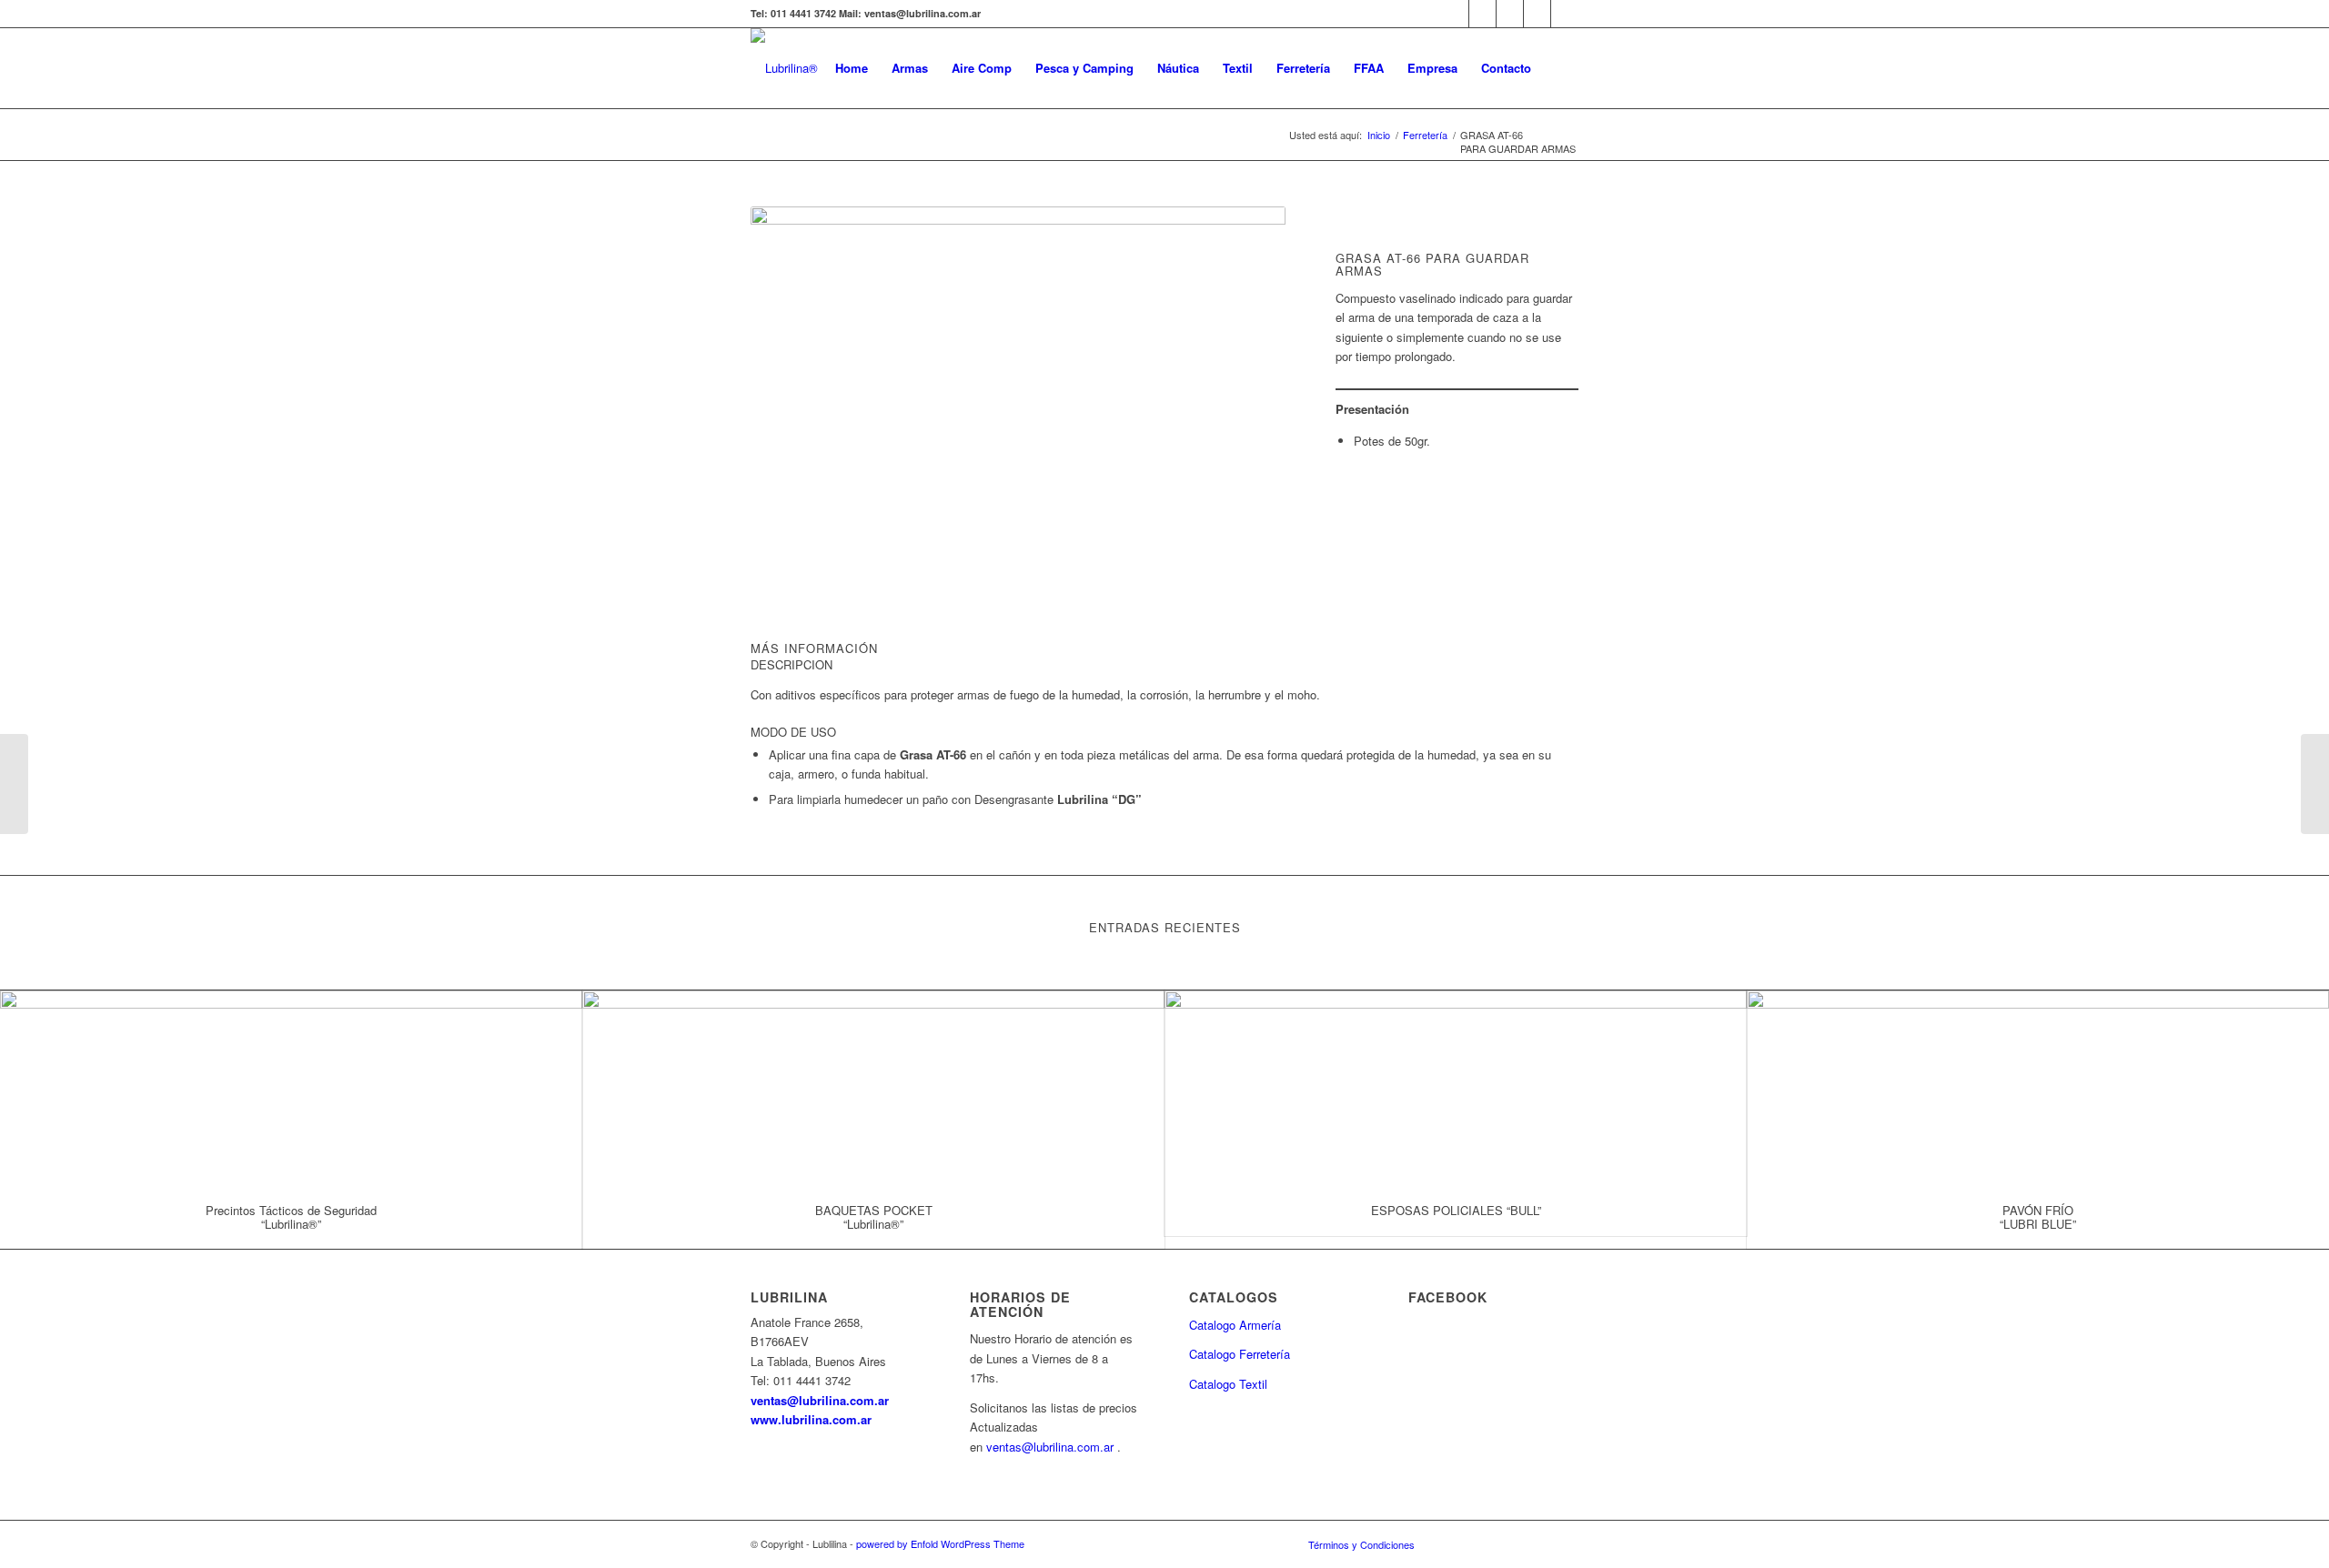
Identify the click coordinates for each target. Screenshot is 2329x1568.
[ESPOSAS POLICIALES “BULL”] (1456, 1088)
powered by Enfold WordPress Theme (940, 1543)
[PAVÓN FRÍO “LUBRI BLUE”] (2038, 1088)
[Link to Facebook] (1455, 14)
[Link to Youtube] (1482, 14)
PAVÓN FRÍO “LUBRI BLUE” (2038, 1216)
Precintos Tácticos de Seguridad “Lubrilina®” (291, 1216)
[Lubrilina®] (784, 68)
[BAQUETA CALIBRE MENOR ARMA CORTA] (2315, 784)
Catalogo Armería (1235, 1325)
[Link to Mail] (1537, 14)
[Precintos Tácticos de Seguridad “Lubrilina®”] (291, 1088)
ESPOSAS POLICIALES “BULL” (1456, 1210)
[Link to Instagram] (1565, 14)
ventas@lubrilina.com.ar (820, 1400)
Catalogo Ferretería (1240, 1354)
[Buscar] (1561, 68)
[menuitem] (852, 68)
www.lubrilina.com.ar (811, 1419)
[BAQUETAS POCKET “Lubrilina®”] (873, 1088)
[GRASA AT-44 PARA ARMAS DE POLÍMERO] (14, 784)
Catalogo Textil (1228, 1384)
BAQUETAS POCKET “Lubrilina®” (874, 1216)
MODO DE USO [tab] (793, 732)
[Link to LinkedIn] (1510, 14)
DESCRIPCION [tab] (791, 664)
